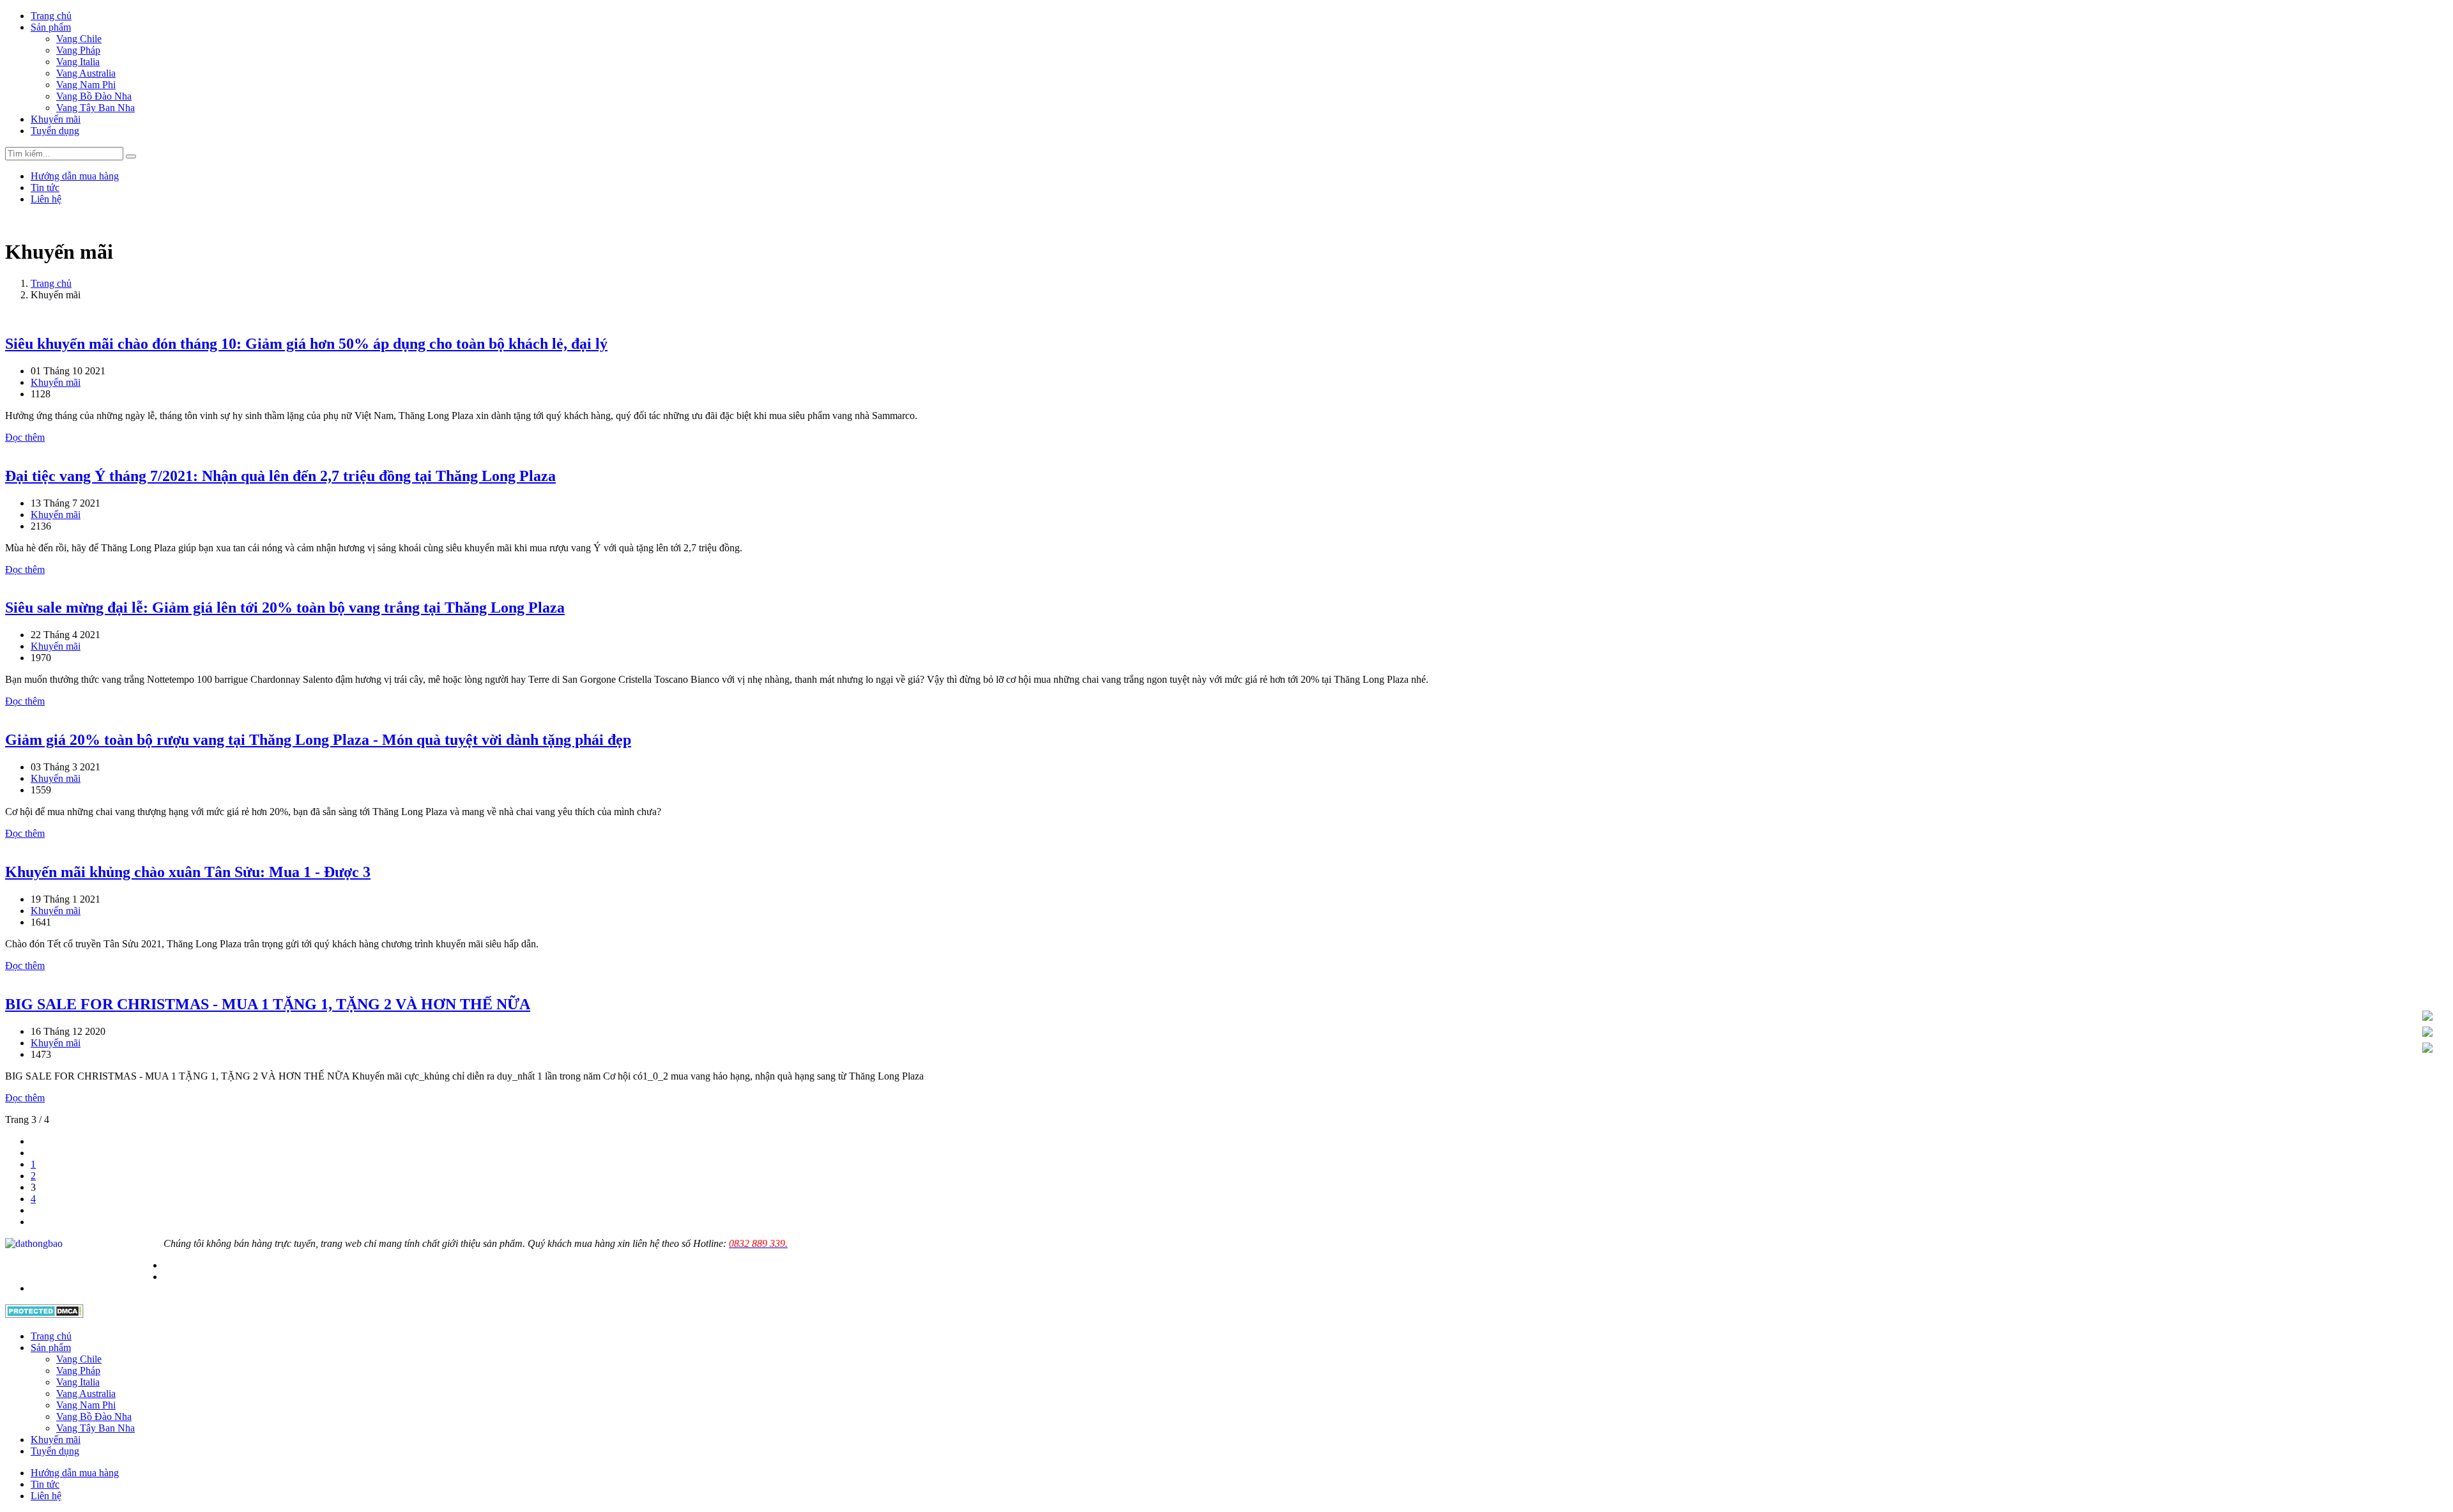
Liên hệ (46, 199)
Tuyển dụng (55, 131)
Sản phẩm (51, 27)
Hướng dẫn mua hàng (75, 176)
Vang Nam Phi (86, 85)
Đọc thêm (25, 437)
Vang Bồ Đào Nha (94, 96)
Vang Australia (86, 73)
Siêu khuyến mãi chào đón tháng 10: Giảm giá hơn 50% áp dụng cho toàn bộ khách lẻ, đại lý (306, 344)
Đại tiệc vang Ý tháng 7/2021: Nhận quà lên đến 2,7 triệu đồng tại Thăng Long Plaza (280, 476)
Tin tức (45, 187)
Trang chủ (51, 16)
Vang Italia (78, 62)
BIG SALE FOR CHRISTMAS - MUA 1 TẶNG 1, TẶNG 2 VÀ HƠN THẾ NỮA (268, 1004)
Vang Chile (79, 39)
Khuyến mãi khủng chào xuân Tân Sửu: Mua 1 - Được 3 (188, 872)
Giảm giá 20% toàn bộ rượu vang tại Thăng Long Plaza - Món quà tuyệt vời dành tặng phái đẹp (318, 740)
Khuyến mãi (56, 119)
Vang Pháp (78, 50)
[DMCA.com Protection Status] (44, 1314)
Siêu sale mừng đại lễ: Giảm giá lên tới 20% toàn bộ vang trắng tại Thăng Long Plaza (285, 607)
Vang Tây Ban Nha (96, 108)
